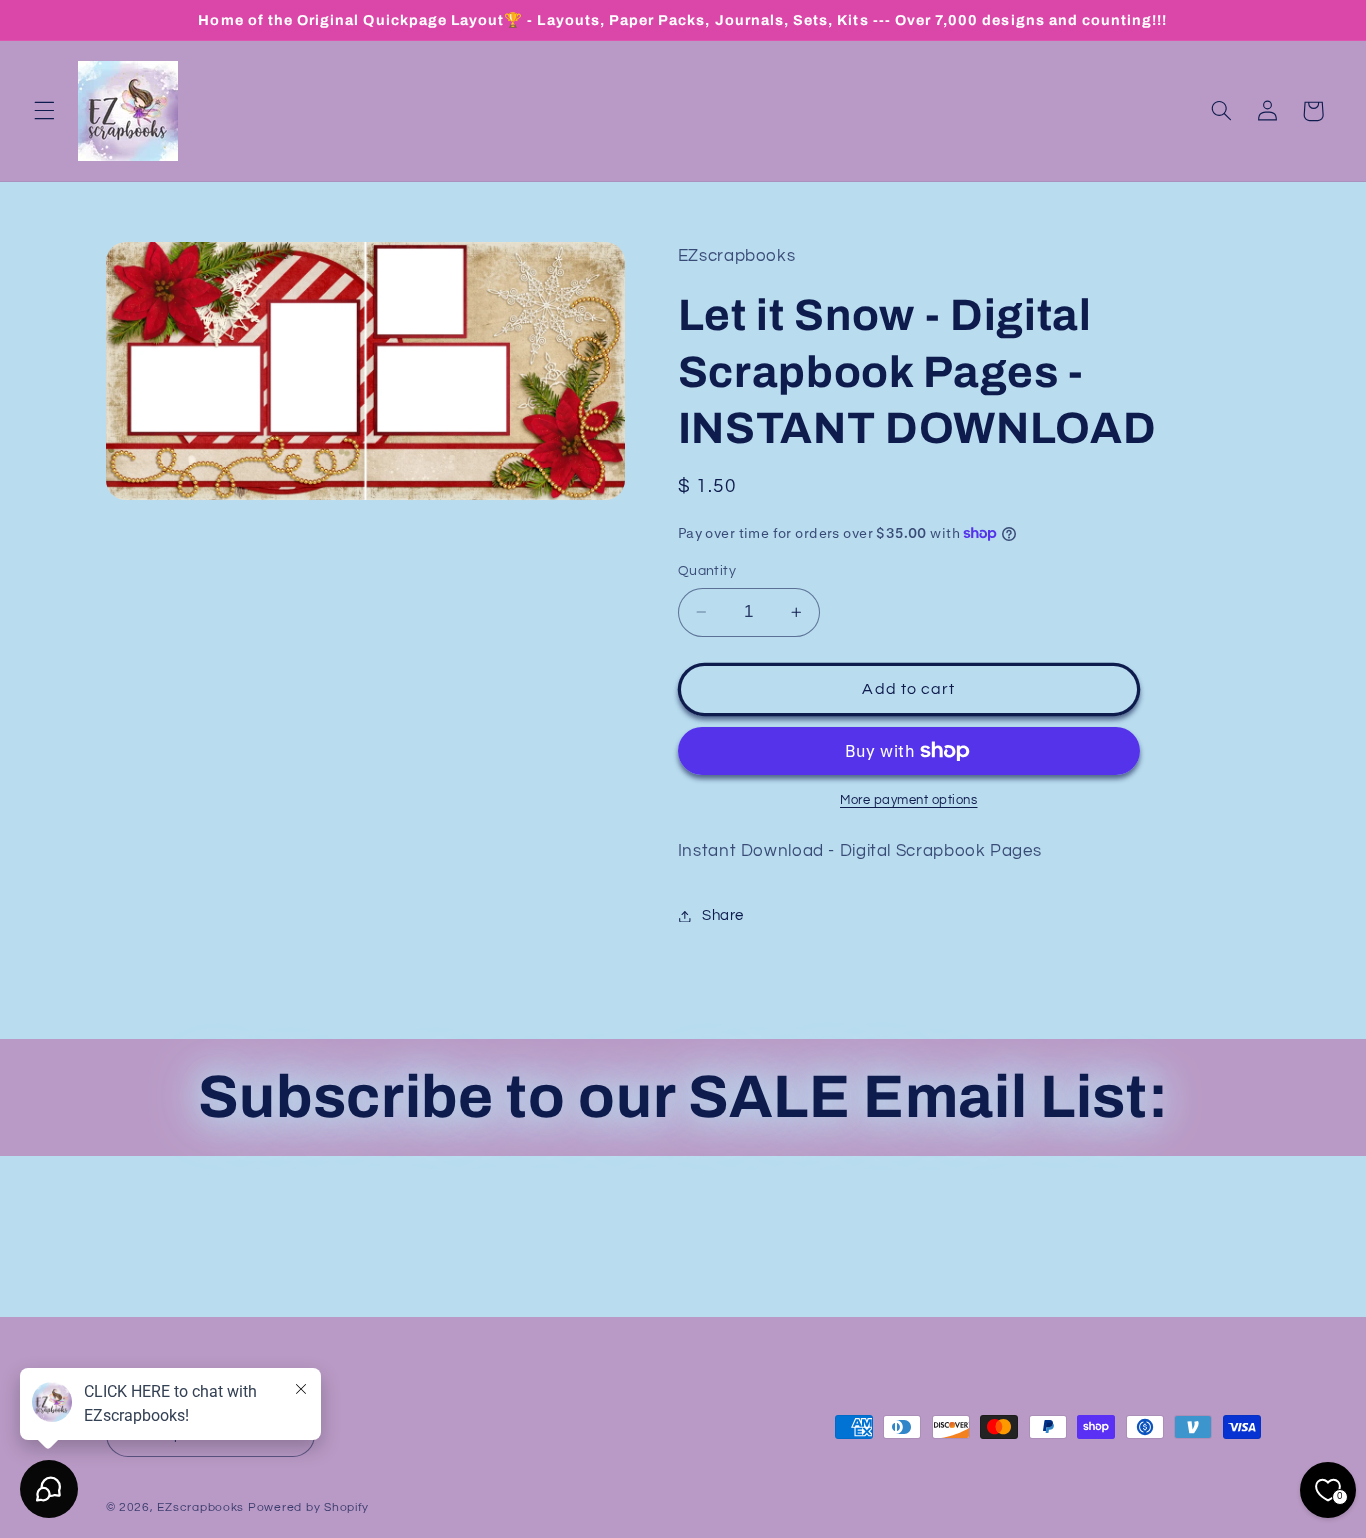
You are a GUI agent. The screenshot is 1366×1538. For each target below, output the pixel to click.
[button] (44, 111)
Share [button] (723, 915)
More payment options (909, 800)
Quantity (707, 571)
